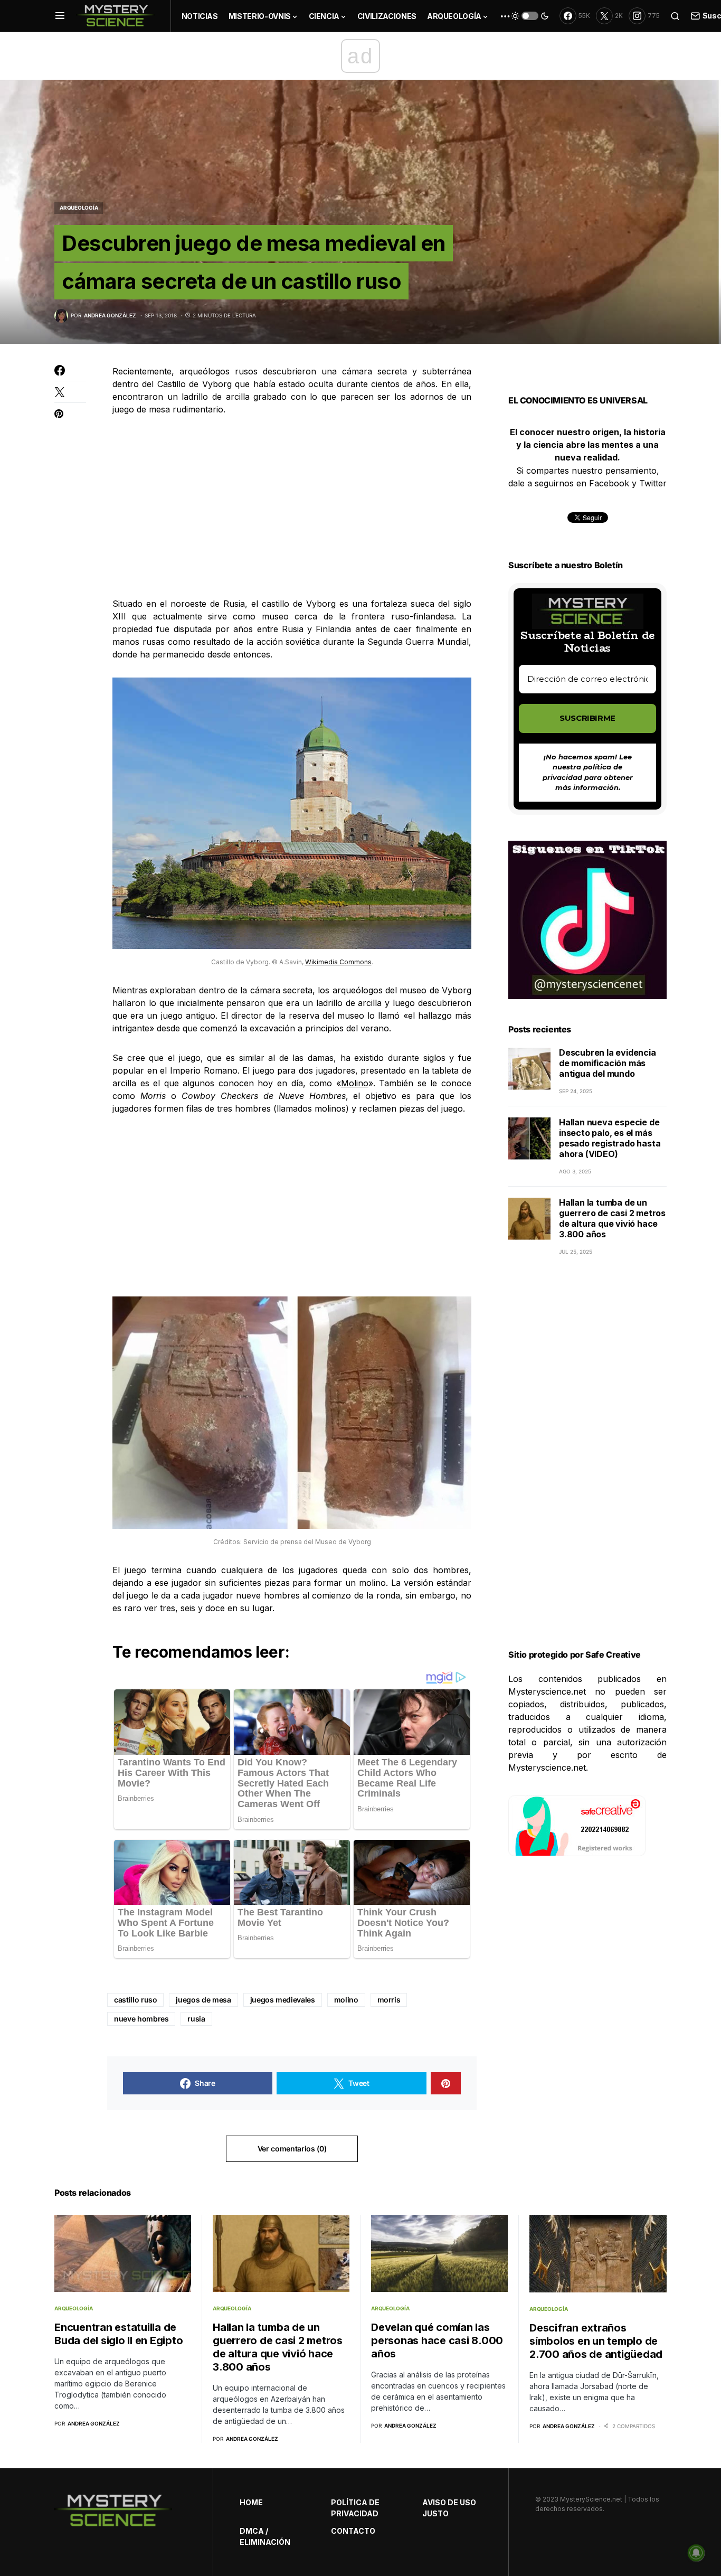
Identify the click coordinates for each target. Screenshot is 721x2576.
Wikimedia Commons (338, 962)
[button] (60, 16)
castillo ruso (135, 2000)
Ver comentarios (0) (292, 2149)
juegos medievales (283, 2000)
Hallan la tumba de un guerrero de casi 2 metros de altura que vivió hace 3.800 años (612, 1219)
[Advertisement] (292, 506)
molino (346, 2000)
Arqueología (79, 208)
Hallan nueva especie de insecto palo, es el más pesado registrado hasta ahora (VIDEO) (610, 1139)
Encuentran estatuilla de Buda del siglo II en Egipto (118, 2334)
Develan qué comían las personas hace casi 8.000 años (437, 2340)
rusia (196, 2019)
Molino (355, 1083)
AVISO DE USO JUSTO (449, 2508)
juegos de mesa (203, 2000)
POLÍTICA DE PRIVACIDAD (355, 2508)
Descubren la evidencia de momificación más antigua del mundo (608, 1064)
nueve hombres (141, 2019)
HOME (251, 2502)
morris (389, 2000)
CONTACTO (353, 2531)
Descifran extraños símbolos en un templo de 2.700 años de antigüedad (596, 2341)
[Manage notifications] (696, 2553)
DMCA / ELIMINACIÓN (265, 2536)
